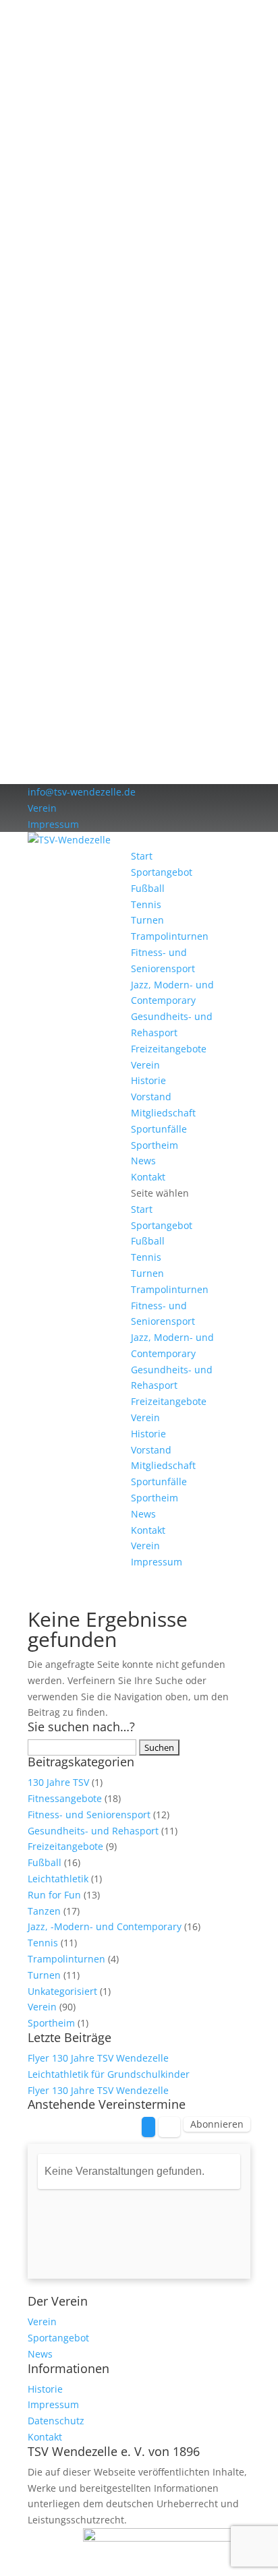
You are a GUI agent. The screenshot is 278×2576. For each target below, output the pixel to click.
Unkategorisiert (62, 1991)
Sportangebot (162, 872)
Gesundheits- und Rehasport (93, 1831)
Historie (148, 1080)
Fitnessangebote (65, 1798)
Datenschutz (56, 2421)
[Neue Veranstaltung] (148, 2127)
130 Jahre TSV (58, 1782)
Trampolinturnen (170, 936)
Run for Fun (54, 1895)
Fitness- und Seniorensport (89, 1815)
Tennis (146, 904)
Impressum (53, 824)
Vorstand (151, 1097)
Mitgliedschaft (163, 1113)
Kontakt (148, 1177)
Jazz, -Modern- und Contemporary (105, 1926)
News (143, 1161)
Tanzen (44, 1911)
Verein (42, 808)
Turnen (147, 920)
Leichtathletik (58, 1879)
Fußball (148, 888)
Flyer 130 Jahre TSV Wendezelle (98, 2058)
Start (142, 856)
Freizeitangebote (169, 1049)
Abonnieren (217, 2124)
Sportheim (155, 1145)
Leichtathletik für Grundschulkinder (109, 2074)
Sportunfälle (159, 1129)
